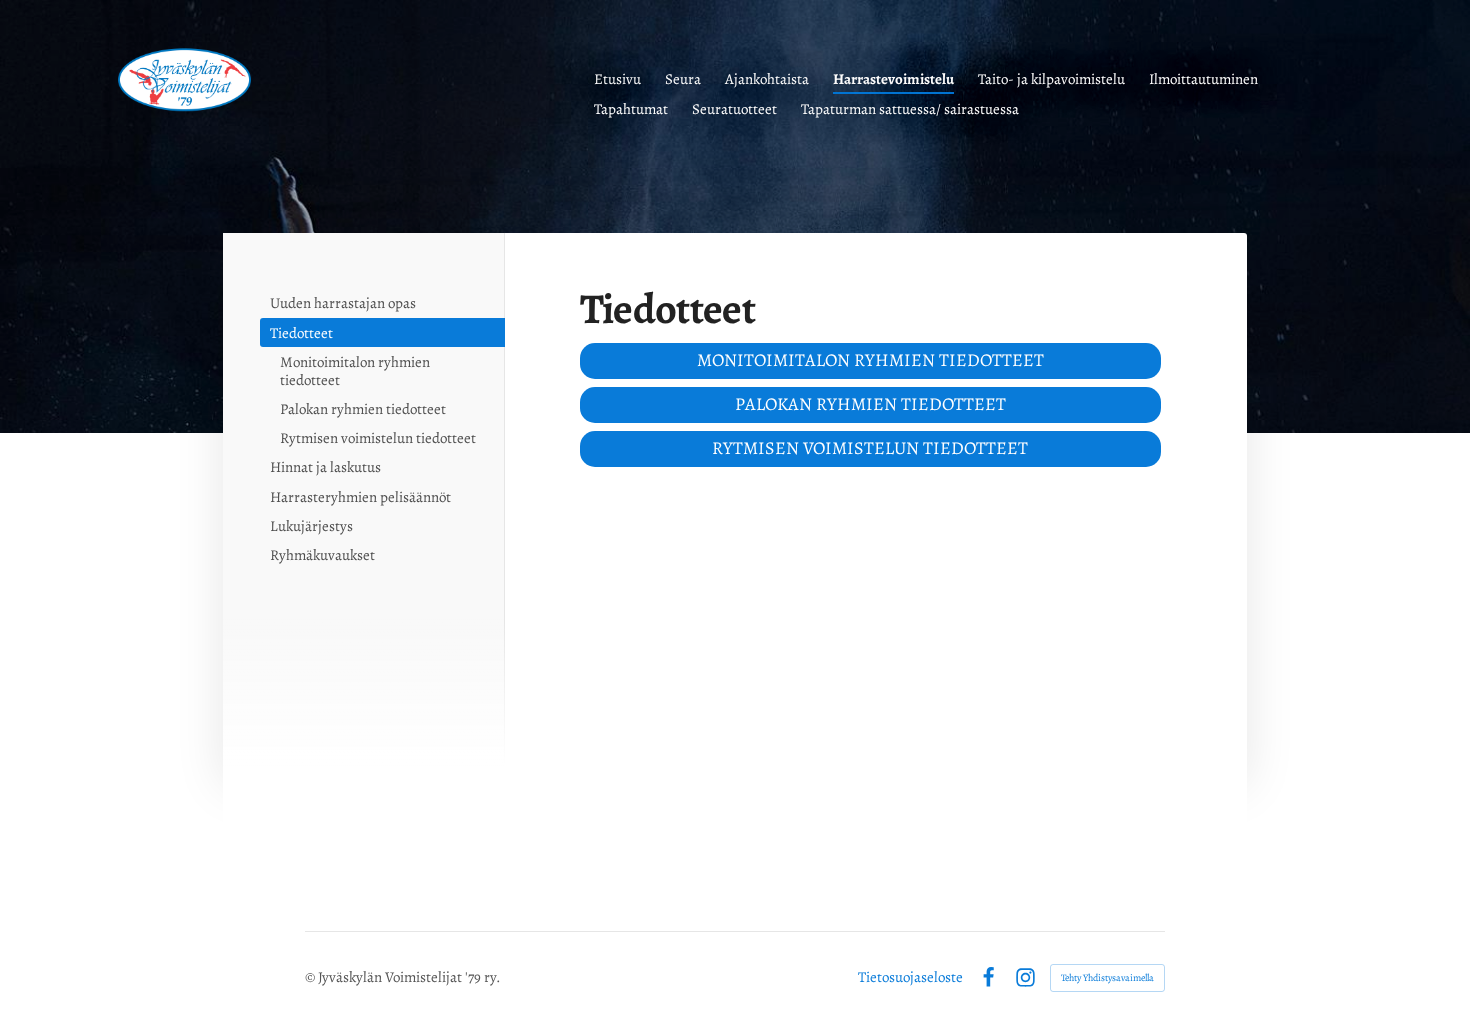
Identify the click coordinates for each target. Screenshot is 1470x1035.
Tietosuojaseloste (910, 977)
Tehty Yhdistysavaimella (1107, 977)
